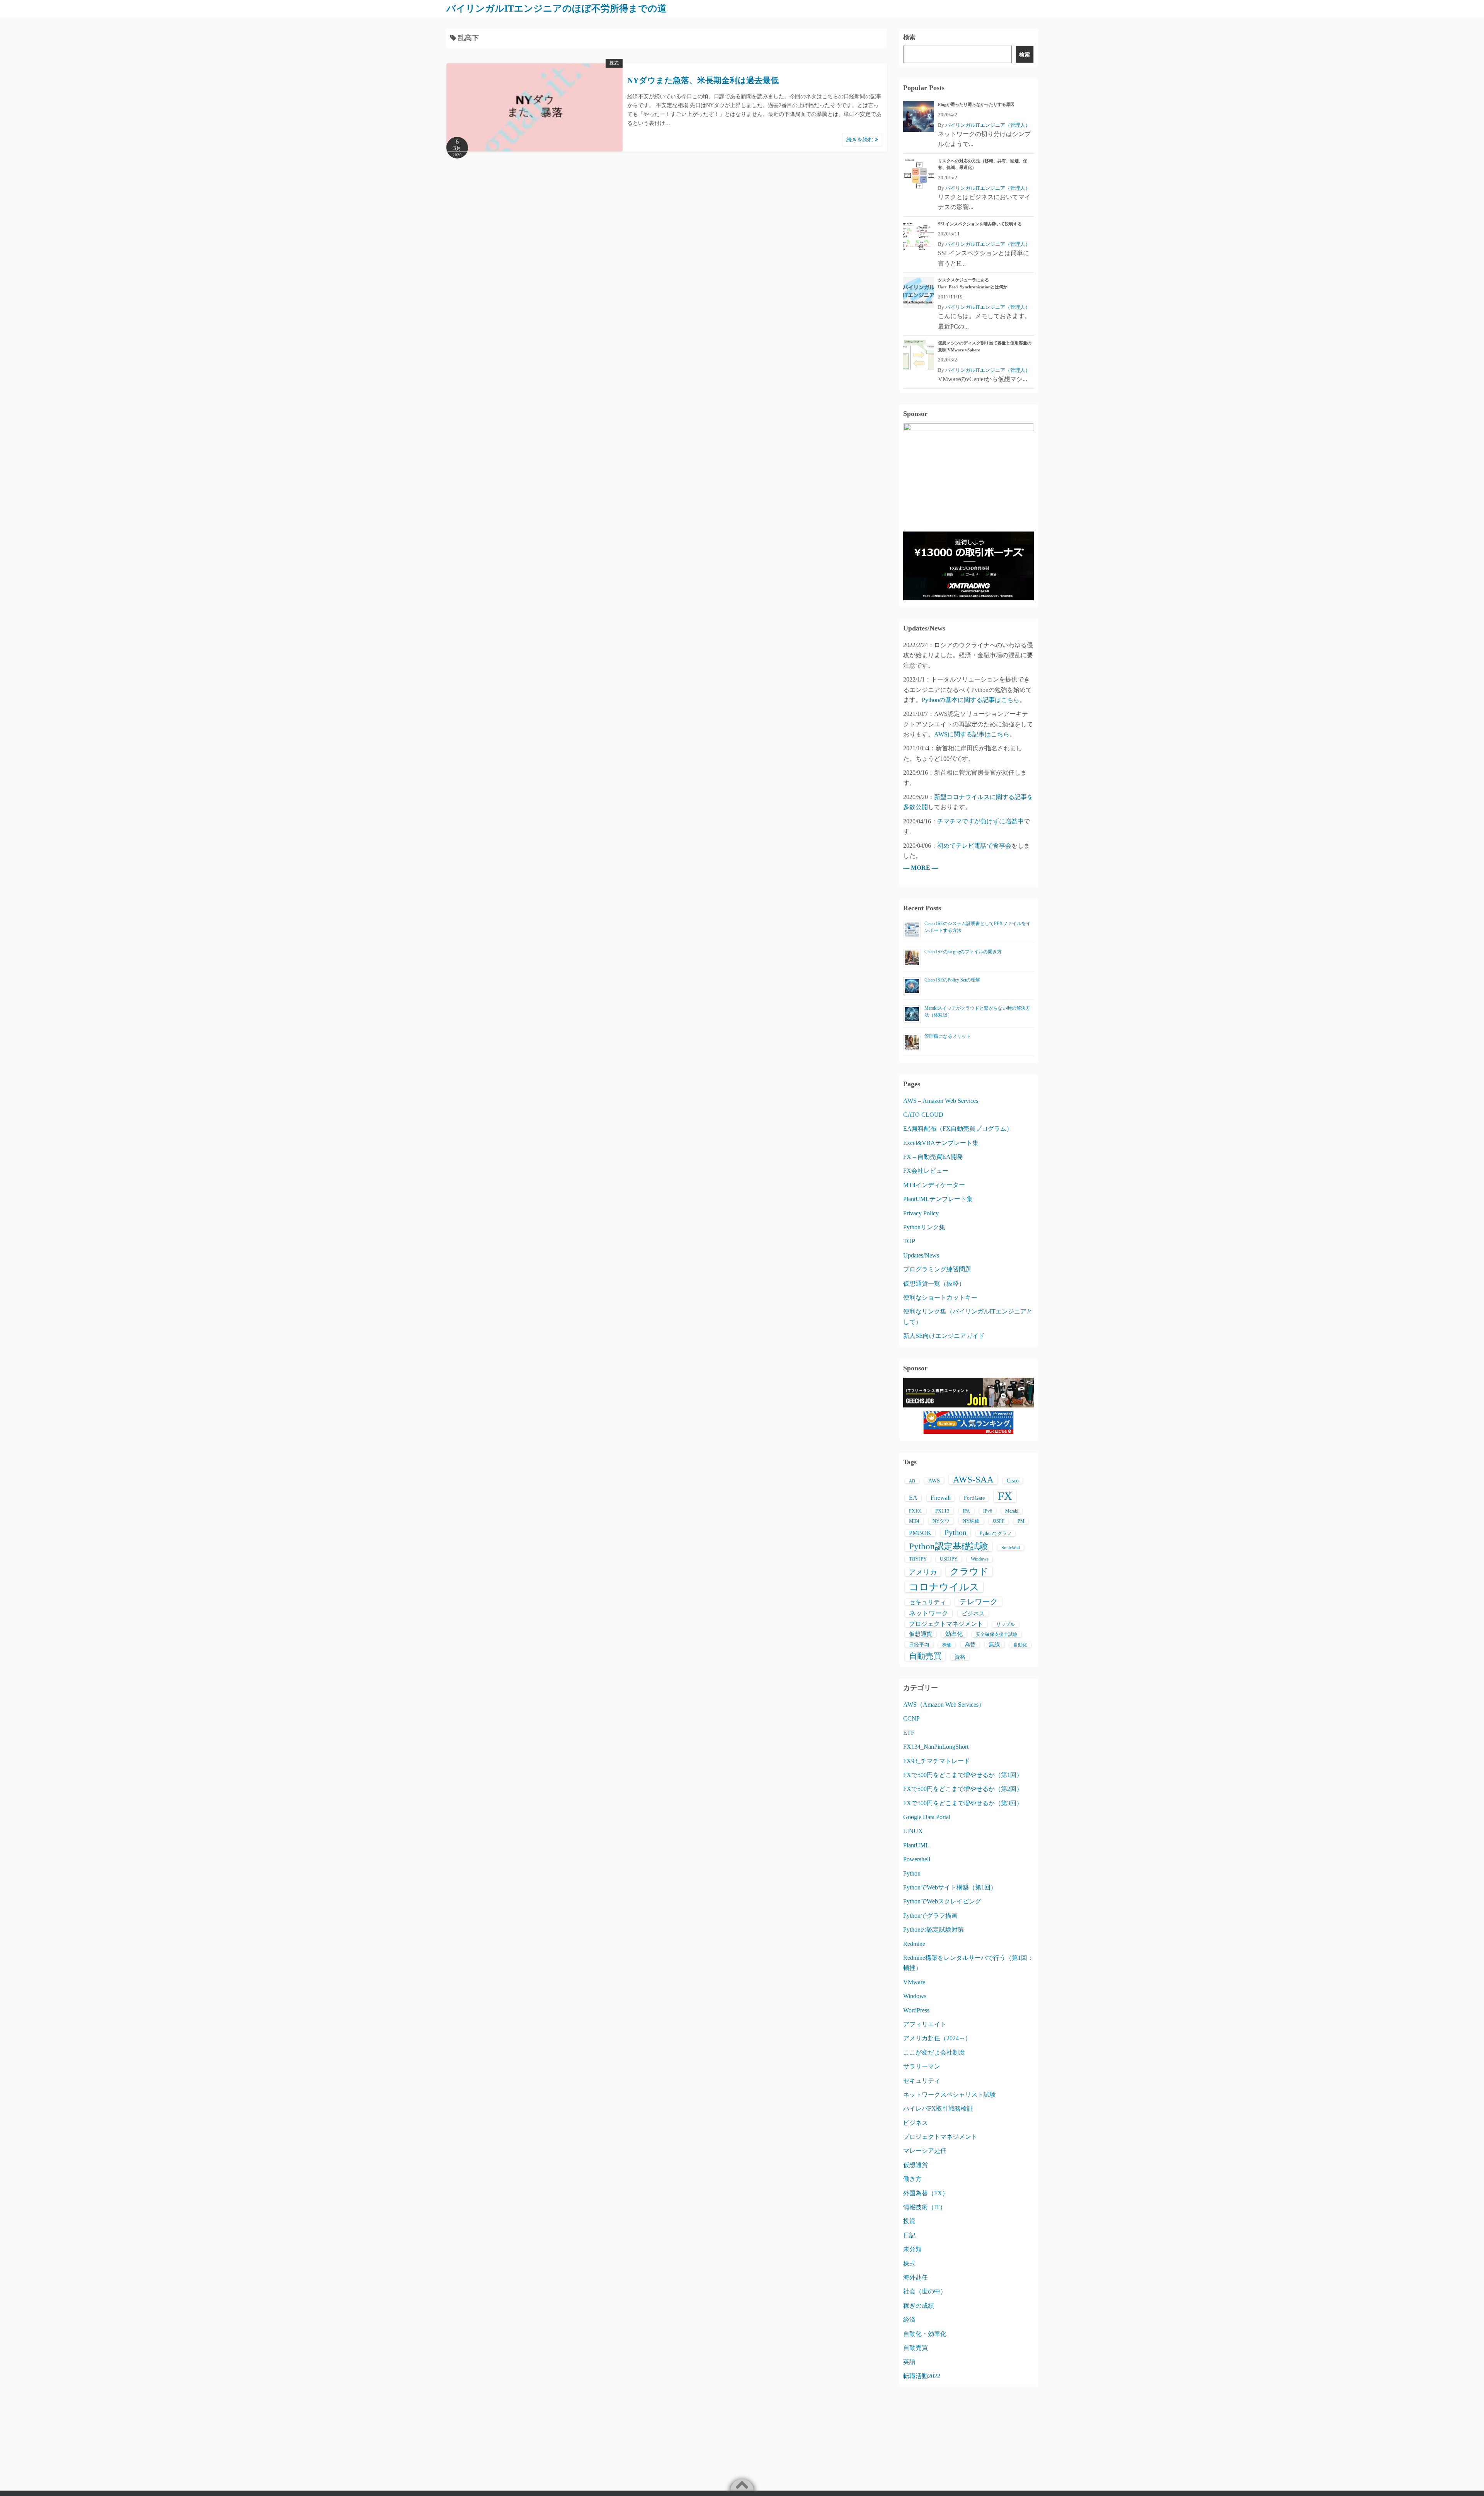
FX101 (916, 1511)
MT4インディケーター (934, 1185)
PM (1021, 1521)
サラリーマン (922, 2066)
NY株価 (971, 1521)
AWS (934, 1481)
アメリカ (923, 1572)
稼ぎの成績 (919, 2306)
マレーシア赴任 (925, 2151)
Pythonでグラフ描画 (930, 1916)
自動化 (1020, 1645)
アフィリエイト (925, 2024)
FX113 (942, 1511)
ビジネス (973, 1613)
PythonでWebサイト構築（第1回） (950, 1887)
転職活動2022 (922, 2376)
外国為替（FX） (926, 2193)
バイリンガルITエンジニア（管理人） (988, 125)
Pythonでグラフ (996, 1533)
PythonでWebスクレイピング (942, 1901)
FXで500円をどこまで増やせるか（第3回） (963, 1803)
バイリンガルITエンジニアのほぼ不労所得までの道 (556, 9)
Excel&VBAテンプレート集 (941, 1143)
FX (1005, 1496)
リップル (1006, 1624)
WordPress (916, 2010)
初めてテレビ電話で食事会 (974, 846)
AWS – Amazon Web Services (941, 1101)
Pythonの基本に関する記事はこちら (971, 700)
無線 (994, 1644)
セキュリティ (927, 1602)
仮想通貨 (921, 1634)
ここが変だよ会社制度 (934, 2052)
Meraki (1012, 1511)
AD (912, 1481)
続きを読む (861, 140)
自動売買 (925, 1656)
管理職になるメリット (948, 1036)
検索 (909, 37)
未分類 (912, 2249)
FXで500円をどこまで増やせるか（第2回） (963, 1789)
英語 (909, 2362)
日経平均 (919, 1645)
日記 (909, 2235)
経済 (909, 2320)
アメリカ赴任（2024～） (937, 2038)
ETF (909, 1733)
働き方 (912, 2179)
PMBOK (920, 1533)
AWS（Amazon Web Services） (944, 1705)
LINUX (913, 1831)
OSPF (999, 1521)
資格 (960, 1657)
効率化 (954, 1634)
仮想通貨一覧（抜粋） (934, 1284)
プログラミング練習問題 (937, 1269)
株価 (947, 1645)
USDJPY (949, 1559)
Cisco (1013, 1481)
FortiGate (974, 1498)
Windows (980, 1559)
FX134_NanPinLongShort (936, 1747)
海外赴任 (916, 2277)
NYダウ (941, 1521)
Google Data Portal (927, 1817)
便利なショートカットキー (940, 1297)
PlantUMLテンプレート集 (938, 1199)
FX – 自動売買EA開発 (933, 1157)
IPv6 (988, 1511)
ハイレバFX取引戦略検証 (938, 2108)
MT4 (914, 1521)
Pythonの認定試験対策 (933, 1930)
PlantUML (916, 1845)
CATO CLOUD (923, 1115)
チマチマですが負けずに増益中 (980, 821)
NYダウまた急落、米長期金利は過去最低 (703, 80)
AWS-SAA (973, 1479)
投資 (909, 2221)
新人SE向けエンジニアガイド (944, 1336)
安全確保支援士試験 (997, 1634)
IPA (966, 1511)
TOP (909, 1241)
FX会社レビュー (926, 1171)
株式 (614, 63)
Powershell (917, 1859)
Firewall (941, 1498)
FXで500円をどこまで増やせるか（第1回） (963, 1775)
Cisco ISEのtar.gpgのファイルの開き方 (963, 952)
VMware (914, 1982)
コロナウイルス (944, 1587)
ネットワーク (929, 1613)
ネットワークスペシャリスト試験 (950, 2095)
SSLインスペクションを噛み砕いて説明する (980, 224)
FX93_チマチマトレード (937, 1761)
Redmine (914, 1944)
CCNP (911, 1718)
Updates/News (921, 1255)
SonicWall (1011, 1548)
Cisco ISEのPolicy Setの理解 (952, 980)
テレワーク (979, 1602)
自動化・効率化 (925, 2334)
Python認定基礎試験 (949, 1546)
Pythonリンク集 (924, 1227)
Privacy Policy (921, 1213)
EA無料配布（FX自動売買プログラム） (958, 1129)
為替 (970, 1645)
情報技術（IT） (925, 2207)
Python (956, 1532)
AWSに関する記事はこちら (972, 734)
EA (913, 1498)
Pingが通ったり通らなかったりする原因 (976, 104)
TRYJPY (918, 1559)
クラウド (969, 1571)
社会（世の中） (925, 2291)
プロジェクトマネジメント (946, 1624)
